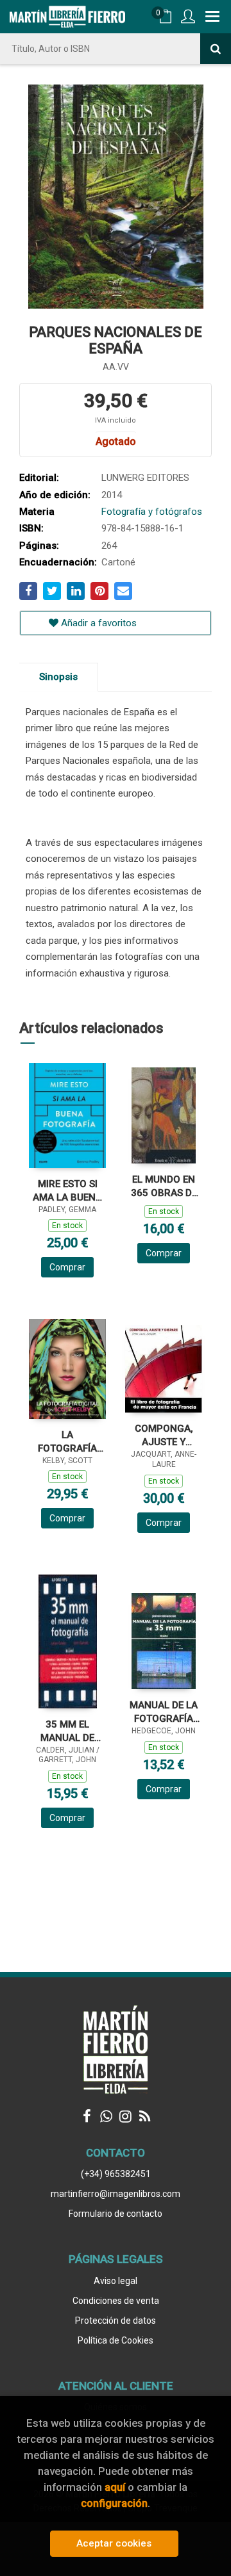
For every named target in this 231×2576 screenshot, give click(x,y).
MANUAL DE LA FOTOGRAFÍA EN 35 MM (164, 1712)
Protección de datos (116, 2321)
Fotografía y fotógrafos (152, 512)
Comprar (67, 1267)
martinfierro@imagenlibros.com (116, 2194)
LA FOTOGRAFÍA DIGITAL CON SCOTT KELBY (67, 1442)
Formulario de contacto (116, 2214)
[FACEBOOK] (87, 2116)
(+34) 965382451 (116, 2174)
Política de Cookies (116, 2340)
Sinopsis (58, 677)
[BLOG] (144, 2116)
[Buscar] (216, 49)
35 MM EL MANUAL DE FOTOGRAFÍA (67, 1731)
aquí (115, 2487)
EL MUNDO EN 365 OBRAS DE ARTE (164, 1186)
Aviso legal (116, 2281)
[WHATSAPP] (106, 2116)
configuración (114, 2503)
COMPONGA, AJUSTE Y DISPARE (164, 1435)
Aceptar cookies (114, 2543)
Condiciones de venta (116, 2301)
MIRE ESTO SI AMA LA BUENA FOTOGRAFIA (67, 1191)
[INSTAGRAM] (125, 2116)
